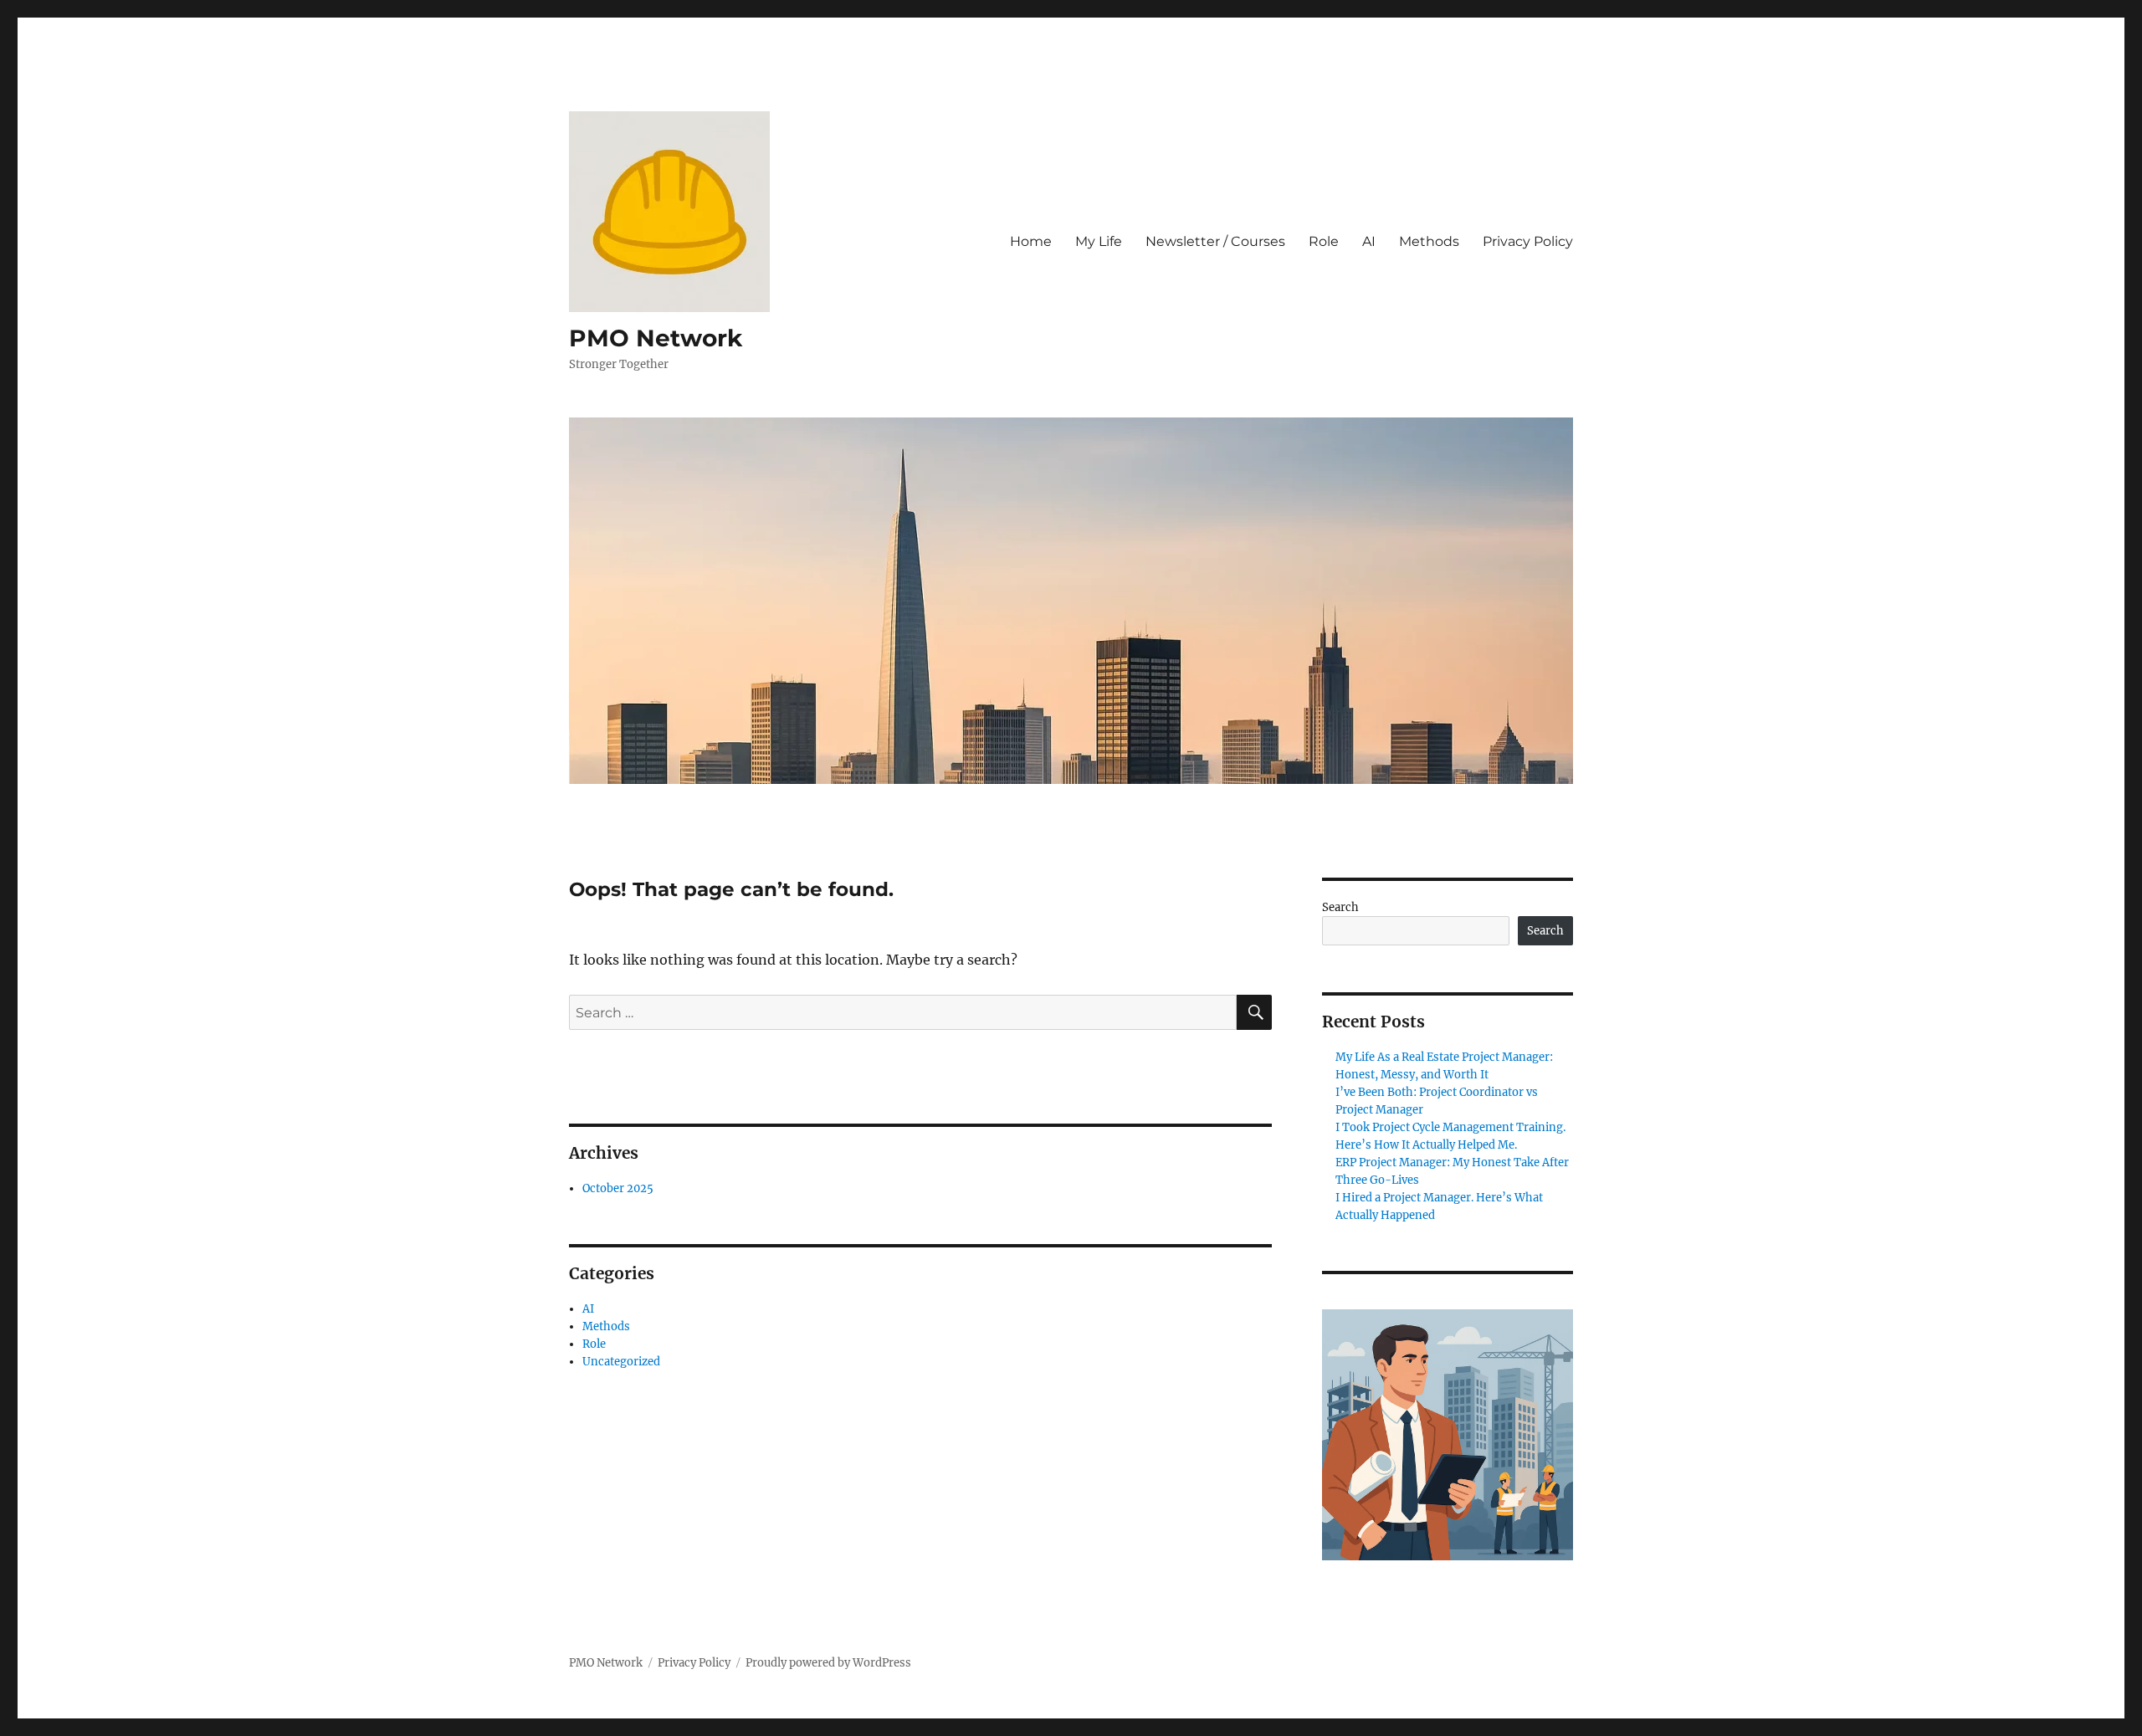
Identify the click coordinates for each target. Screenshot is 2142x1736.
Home (1031, 241)
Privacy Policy (1528, 241)
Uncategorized (621, 1362)
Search (1340, 907)
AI (1369, 241)
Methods (1429, 241)
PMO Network (656, 338)
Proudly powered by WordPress (828, 1663)
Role (1324, 241)
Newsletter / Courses (1215, 241)
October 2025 (618, 1188)
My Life (1099, 241)
